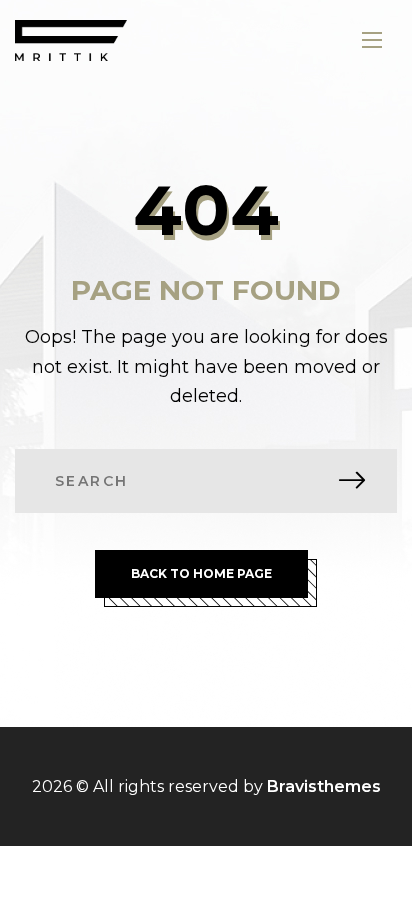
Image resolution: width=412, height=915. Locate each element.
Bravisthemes (324, 786)
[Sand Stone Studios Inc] (71, 40)
